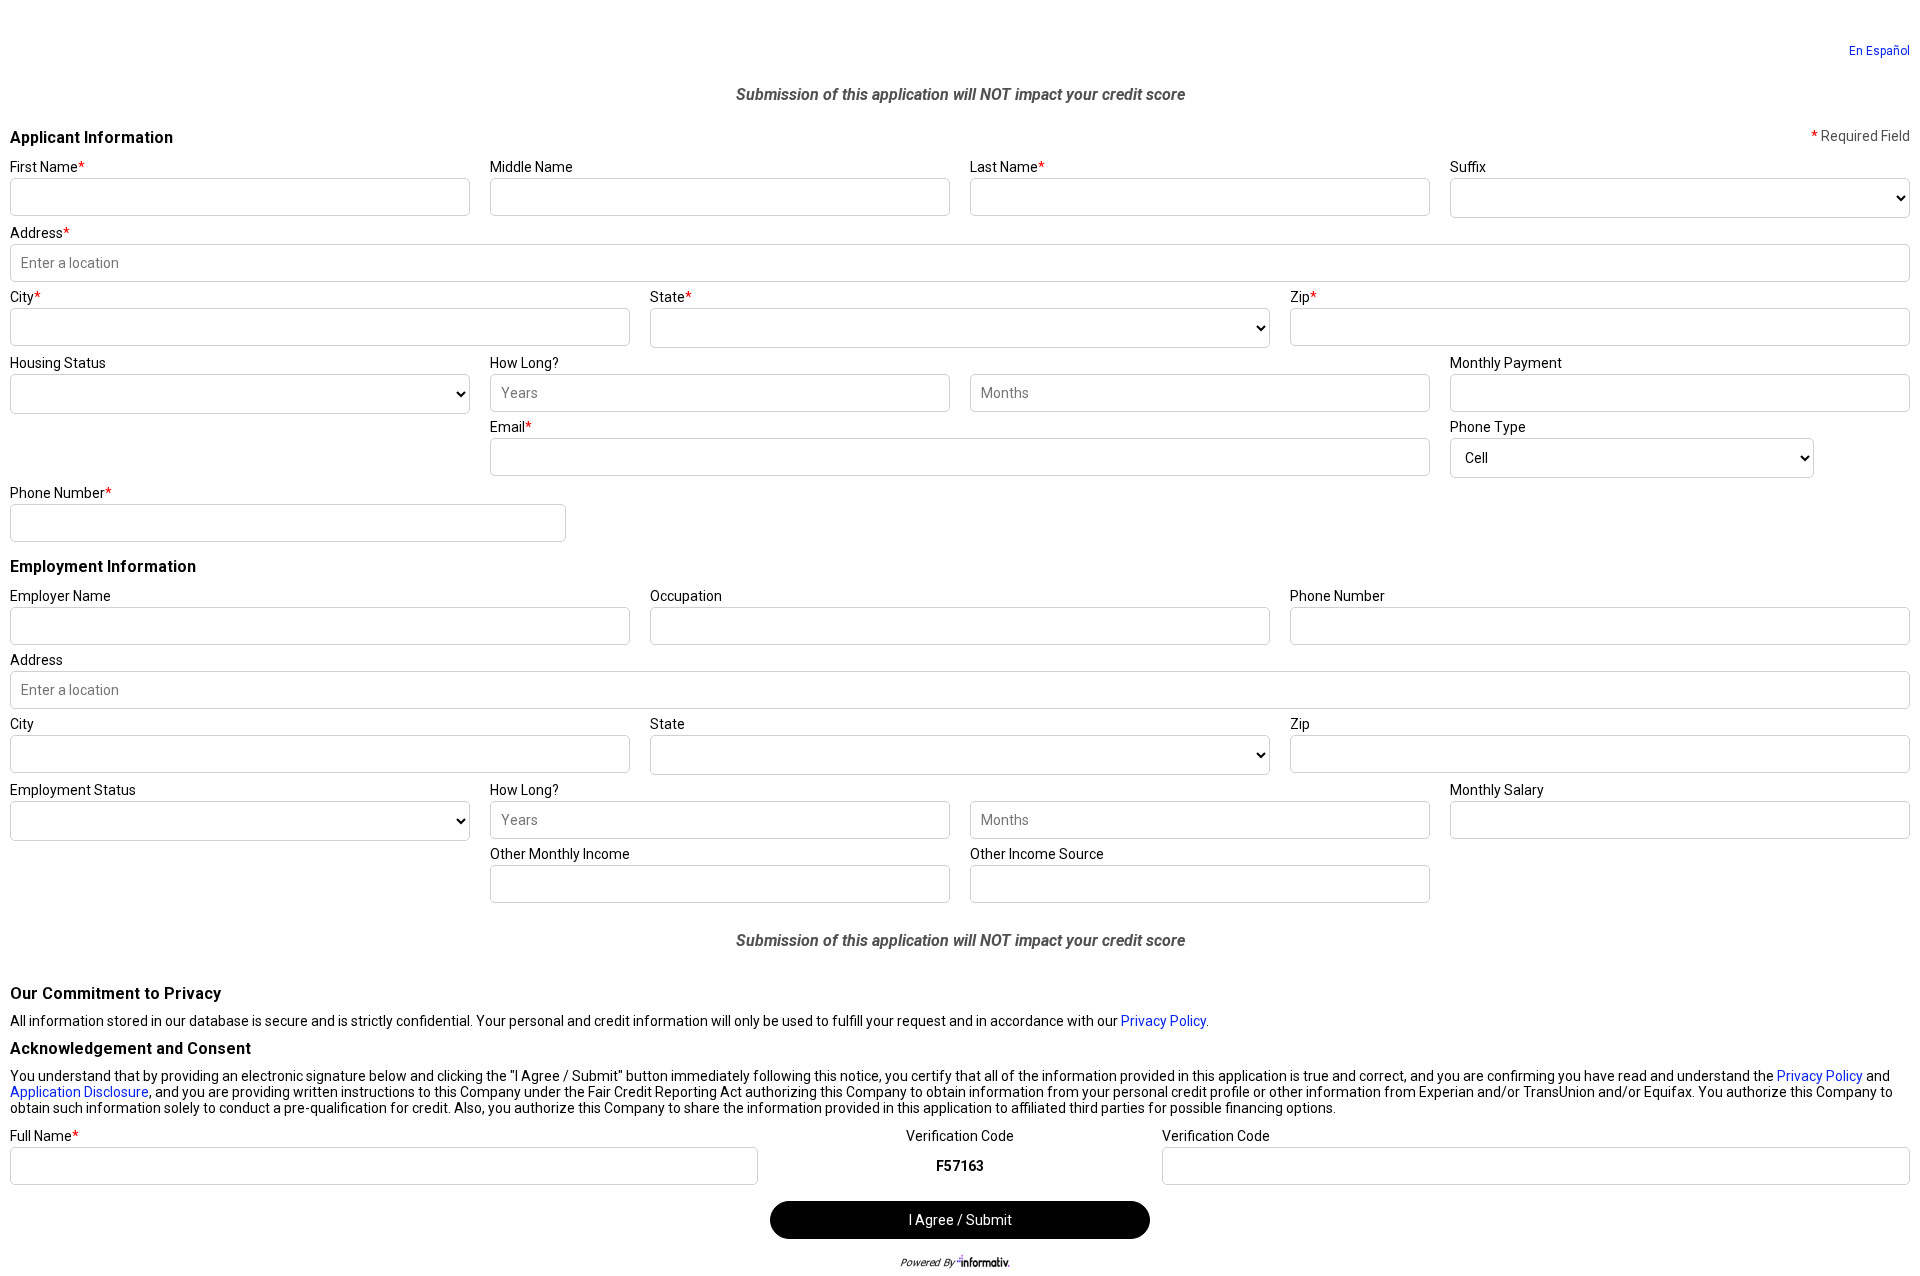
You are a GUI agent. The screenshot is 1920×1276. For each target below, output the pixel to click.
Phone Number (61, 493)
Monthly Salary (1497, 790)
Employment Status (73, 790)
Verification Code (960, 1136)
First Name (47, 167)
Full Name (44, 1136)
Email (511, 427)
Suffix (1468, 167)
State (671, 297)
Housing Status (58, 363)
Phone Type (1488, 427)
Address (40, 233)
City (25, 297)
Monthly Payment (1506, 363)
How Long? (524, 363)
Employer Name (60, 596)
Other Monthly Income (560, 854)
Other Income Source (1037, 854)
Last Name (1007, 167)
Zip (1303, 297)
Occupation (686, 596)
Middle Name (531, 167)
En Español (1879, 51)
